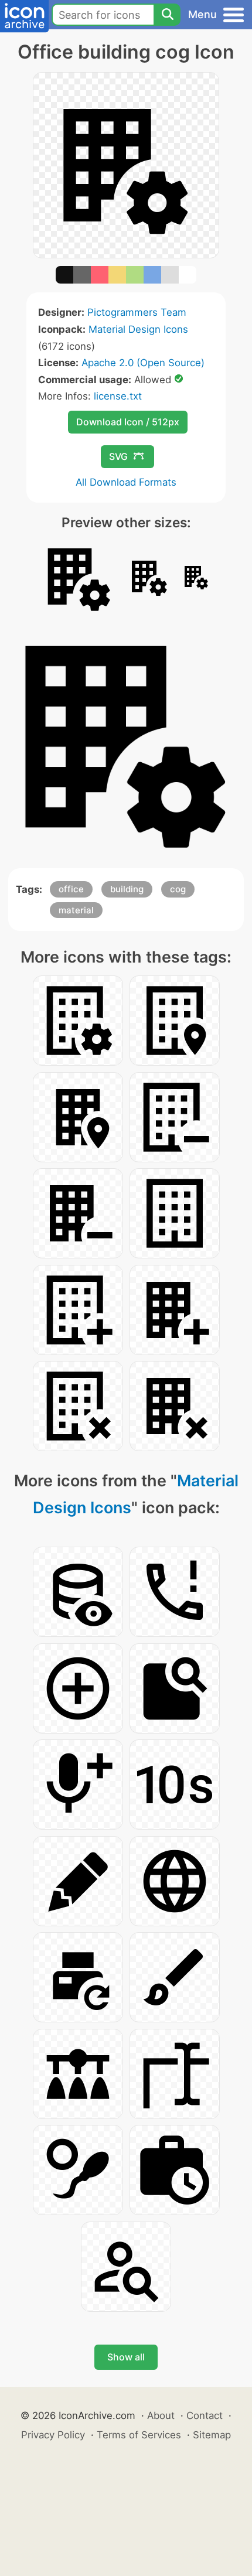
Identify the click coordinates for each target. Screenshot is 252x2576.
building (127, 889)
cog (178, 889)
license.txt (118, 396)
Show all (126, 2357)
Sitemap (212, 2435)
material (76, 910)
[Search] (167, 15)
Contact (205, 2415)
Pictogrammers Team (137, 312)
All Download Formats (126, 482)
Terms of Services (139, 2435)
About (161, 2415)
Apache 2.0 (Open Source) (143, 363)
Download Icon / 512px (128, 422)
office (71, 889)
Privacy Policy (53, 2435)
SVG (118, 456)
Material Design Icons (138, 329)
